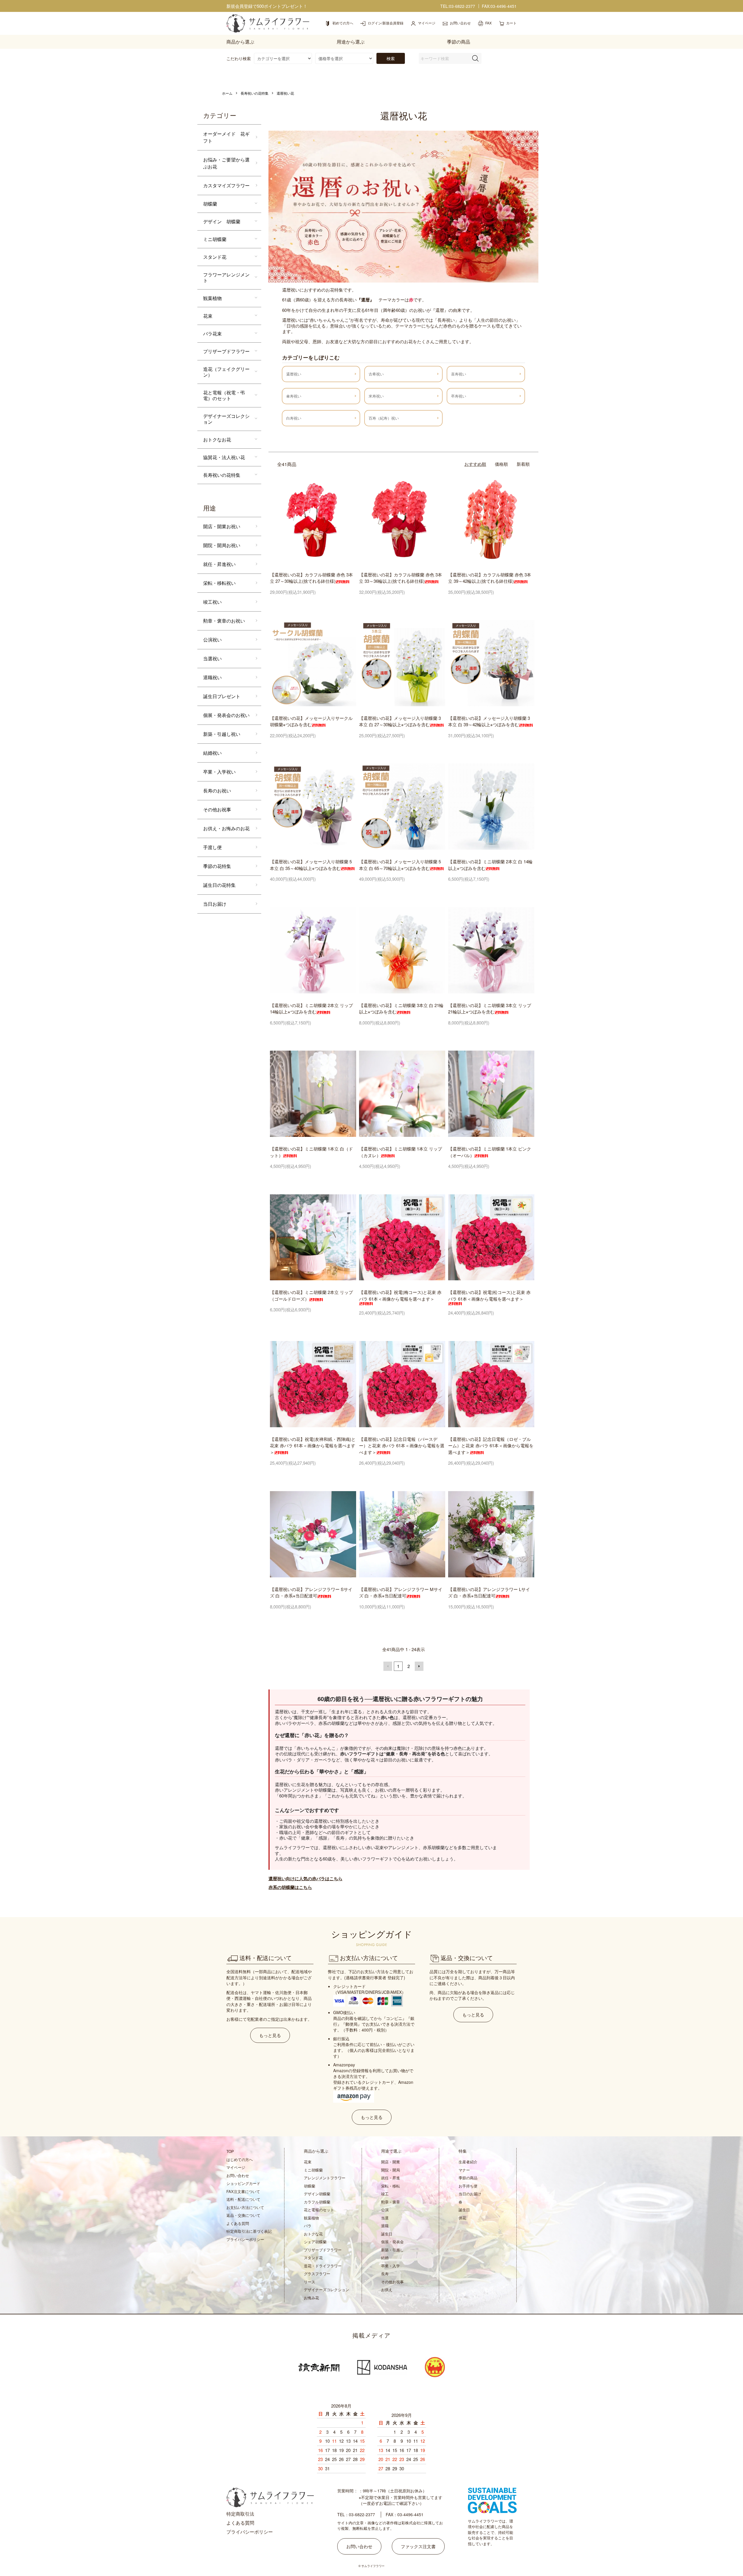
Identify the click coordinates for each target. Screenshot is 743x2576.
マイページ (236, 2167)
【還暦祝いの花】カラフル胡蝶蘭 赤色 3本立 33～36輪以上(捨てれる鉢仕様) (401, 578)
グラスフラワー (317, 2274)
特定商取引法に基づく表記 (249, 2231)
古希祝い (376, 374)
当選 (385, 2218)
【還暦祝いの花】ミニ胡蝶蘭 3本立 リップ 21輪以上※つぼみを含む (490, 1009)
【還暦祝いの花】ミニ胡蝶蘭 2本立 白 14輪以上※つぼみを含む (490, 865)
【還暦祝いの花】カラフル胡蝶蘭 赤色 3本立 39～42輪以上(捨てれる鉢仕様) (490, 578)
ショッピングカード (243, 2183)
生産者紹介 (468, 2162)
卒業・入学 (391, 2266)
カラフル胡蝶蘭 (317, 2202)
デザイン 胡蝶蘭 (222, 221)
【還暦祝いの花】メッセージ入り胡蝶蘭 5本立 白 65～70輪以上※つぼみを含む (400, 865)
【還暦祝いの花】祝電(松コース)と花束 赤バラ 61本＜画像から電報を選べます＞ (489, 1295)
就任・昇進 (391, 2178)
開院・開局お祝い (222, 545)
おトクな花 (313, 2234)
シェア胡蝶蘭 (315, 2242)
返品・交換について (243, 2215)
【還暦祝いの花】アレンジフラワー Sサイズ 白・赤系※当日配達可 (311, 1592)
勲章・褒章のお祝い (224, 621)
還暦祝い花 (285, 93)
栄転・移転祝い (219, 583)
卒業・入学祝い (219, 772)
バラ (308, 2226)
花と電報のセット (319, 2210)
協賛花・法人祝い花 (224, 457)
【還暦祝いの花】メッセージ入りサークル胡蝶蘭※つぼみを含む (311, 721)
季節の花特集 (217, 866)
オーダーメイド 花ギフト (226, 137)
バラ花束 (212, 334)
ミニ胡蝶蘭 (215, 239)
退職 (385, 2226)
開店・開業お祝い (222, 526)
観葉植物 (212, 298)
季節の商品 (468, 2178)
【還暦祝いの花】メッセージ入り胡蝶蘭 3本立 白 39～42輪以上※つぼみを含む (489, 721)
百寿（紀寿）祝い (384, 418)
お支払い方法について (245, 2207)
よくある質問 (238, 2223)
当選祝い (212, 658)
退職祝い (212, 677)
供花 (462, 2218)
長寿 (385, 2274)
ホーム (227, 93)
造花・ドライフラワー (323, 2266)
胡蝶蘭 (210, 204)
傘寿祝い (294, 396)
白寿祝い (294, 418)
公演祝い (212, 640)
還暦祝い (294, 374)
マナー (464, 2170)
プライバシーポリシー (245, 2239)
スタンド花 (215, 257)
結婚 (385, 2258)
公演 (385, 2210)
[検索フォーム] (475, 58)
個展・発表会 (392, 2242)
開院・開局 (391, 2170)
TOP (230, 2151)
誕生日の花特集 (219, 885)
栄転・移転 (391, 2186)
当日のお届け (470, 2194)
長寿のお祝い (217, 791)
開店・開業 (391, 2162)
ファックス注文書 (418, 2546)
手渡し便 (212, 847)
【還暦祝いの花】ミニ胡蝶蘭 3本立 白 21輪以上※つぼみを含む (401, 1009)
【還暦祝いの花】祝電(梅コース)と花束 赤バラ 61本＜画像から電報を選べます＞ (400, 1295)
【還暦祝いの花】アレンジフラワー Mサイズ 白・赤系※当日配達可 (401, 1592)
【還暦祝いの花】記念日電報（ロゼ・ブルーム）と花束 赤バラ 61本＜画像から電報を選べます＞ (491, 1446)
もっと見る (270, 2035)
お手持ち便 (468, 2186)
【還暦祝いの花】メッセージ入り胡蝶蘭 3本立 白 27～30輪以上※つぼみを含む (400, 721)
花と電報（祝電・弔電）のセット (224, 395)
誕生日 (387, 2234)
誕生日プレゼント (222, 696)
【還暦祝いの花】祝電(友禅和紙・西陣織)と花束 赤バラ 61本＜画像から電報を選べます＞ (313, 1446)
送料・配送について (243, 2199)
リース (310, 2282)
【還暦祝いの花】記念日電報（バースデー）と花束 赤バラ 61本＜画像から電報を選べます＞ (402, 1446)
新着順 (523, 464)
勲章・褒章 (391, 2202)
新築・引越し (392, 2250)
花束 (208, 316)
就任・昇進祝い (219, 564)
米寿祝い (376, 396)
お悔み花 (311, 2298)
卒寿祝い (459, 396)
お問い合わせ (238, 2175)
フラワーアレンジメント (226, 277)
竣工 (385, 2194)
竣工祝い (212, 602)
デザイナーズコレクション (226, 419)
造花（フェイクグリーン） (226, 372)
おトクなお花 (217, 439)
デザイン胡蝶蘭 (317, 2194)
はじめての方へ (240, 2159)
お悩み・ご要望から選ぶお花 (226, 163)
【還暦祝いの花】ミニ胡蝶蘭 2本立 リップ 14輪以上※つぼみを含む (311, 1009)
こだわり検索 (239, 58)
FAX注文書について (243, 2191)
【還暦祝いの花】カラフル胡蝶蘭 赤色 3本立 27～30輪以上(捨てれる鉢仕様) (311, 578)
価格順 (501, 464)
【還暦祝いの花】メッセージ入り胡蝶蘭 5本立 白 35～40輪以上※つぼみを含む (311, 865)
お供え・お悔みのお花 (226, 828)
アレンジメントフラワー (325, 2178)
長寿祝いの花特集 (255, 93)
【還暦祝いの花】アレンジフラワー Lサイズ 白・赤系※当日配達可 (489, 1592)
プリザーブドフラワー (226, 351)
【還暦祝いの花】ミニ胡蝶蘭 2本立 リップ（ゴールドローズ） (311, 1295)
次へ (419, 1666)
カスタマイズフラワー (226, 185)
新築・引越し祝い (222, 734)
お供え (387, 2290)
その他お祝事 (217, 809)
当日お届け (215, 904)
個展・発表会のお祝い (226, 715)
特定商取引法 (240, 2514)
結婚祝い (212, 753)
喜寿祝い (459, 374)
